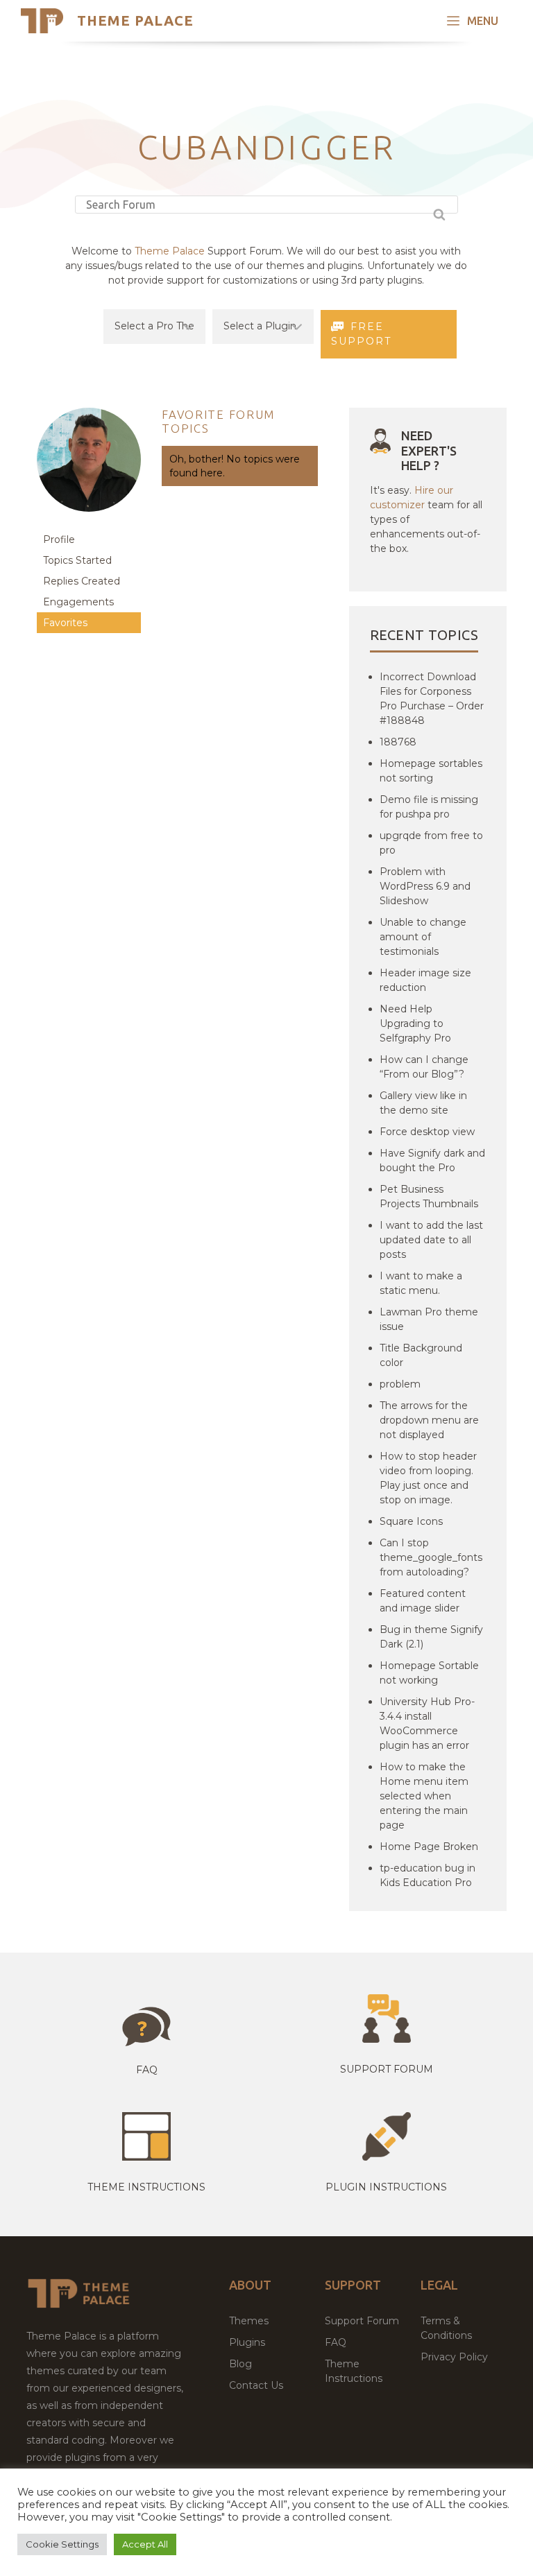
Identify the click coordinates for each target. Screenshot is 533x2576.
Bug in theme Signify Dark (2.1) (431, 1637)
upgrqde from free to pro (431, 843)
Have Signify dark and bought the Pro (432, 1160)
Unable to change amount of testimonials (423, 937)
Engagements (78, 602)
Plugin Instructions (386, 2187)
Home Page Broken (429, 1847)
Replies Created (82, 581)
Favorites (65, 623)
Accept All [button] (145, 2544)
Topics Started (77, 560)
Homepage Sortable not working (429, 1673)
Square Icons (411, 1521)
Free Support (361, 334)
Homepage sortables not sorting (431, 771)
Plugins (247, 2342)
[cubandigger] (89, 522)
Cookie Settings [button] (62, 2544)
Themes (249, 2321)
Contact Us (256, 2385)
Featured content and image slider (423, 1601)
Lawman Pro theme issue (429, 1319)
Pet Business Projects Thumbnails (429, 1196)
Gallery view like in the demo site (423, 1103)
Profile (59, 539)
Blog (240, 2364)
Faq (147, 2070)
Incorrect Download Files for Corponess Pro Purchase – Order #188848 (432, 699)
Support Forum (387, 2069)
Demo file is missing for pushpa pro (429, 807)
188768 (398, 742)
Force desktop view (427, 1132)
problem (400, 1384)
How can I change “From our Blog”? (424, 1067)
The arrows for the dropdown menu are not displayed (429, 1420)
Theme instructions (146, 2187)
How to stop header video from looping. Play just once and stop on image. (428, 1478)
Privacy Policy (454, 2357)
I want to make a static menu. (421, 1283)
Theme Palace (135, 20)
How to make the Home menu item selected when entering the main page (424, 1796)
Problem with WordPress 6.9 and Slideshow (425, 886)
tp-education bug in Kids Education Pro (428, 1875)
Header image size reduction (425, 980)
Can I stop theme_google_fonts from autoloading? (431, 1557)
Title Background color (421, 1355)
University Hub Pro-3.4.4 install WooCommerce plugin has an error (427, 1723)
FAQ (336, 2342)
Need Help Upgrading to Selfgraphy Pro (415, 1023)
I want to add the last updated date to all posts (431, 1240)
